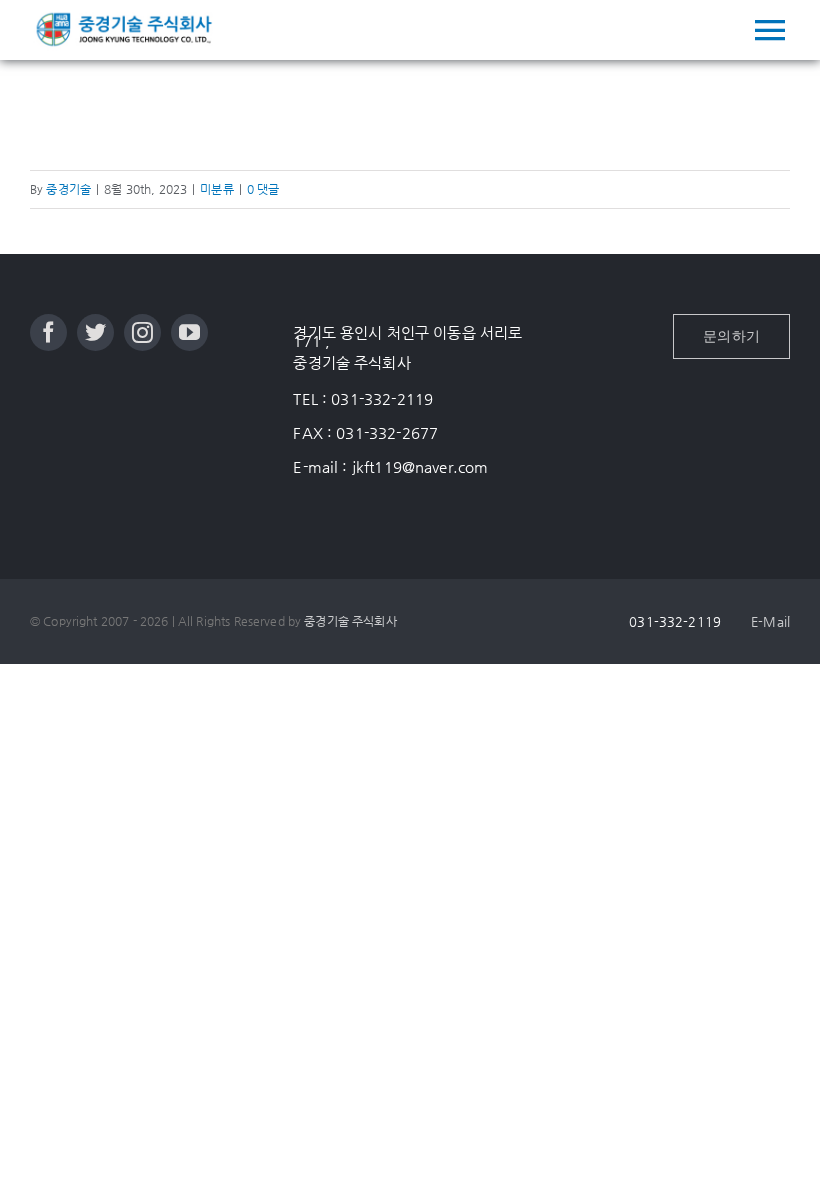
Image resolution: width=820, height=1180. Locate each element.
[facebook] (48, 332)
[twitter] (95, 332)
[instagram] (142, 332)
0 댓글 (263, 189)
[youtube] (189, 332)
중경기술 (68, 189)
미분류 (216, 189)
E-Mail (770, 621)
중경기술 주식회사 (350, 621)
